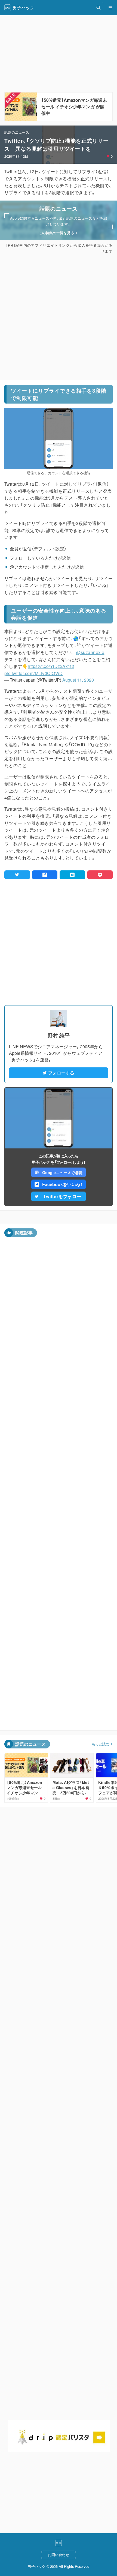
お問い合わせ (59, 2555)
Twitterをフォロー (62, 1196)
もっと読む (101, 1744)
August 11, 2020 (78, 680)
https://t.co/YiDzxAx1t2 (51, 666)
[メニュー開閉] (110, 8)
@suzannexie (90, 652)
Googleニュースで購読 (62, 1172)
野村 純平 (59, 1035)
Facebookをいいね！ (62, 1184)
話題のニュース (17, 132)
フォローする (61, 1073)
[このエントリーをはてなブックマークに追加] (72, 875)
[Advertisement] (59, 317)
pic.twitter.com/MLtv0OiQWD (33, 673)
